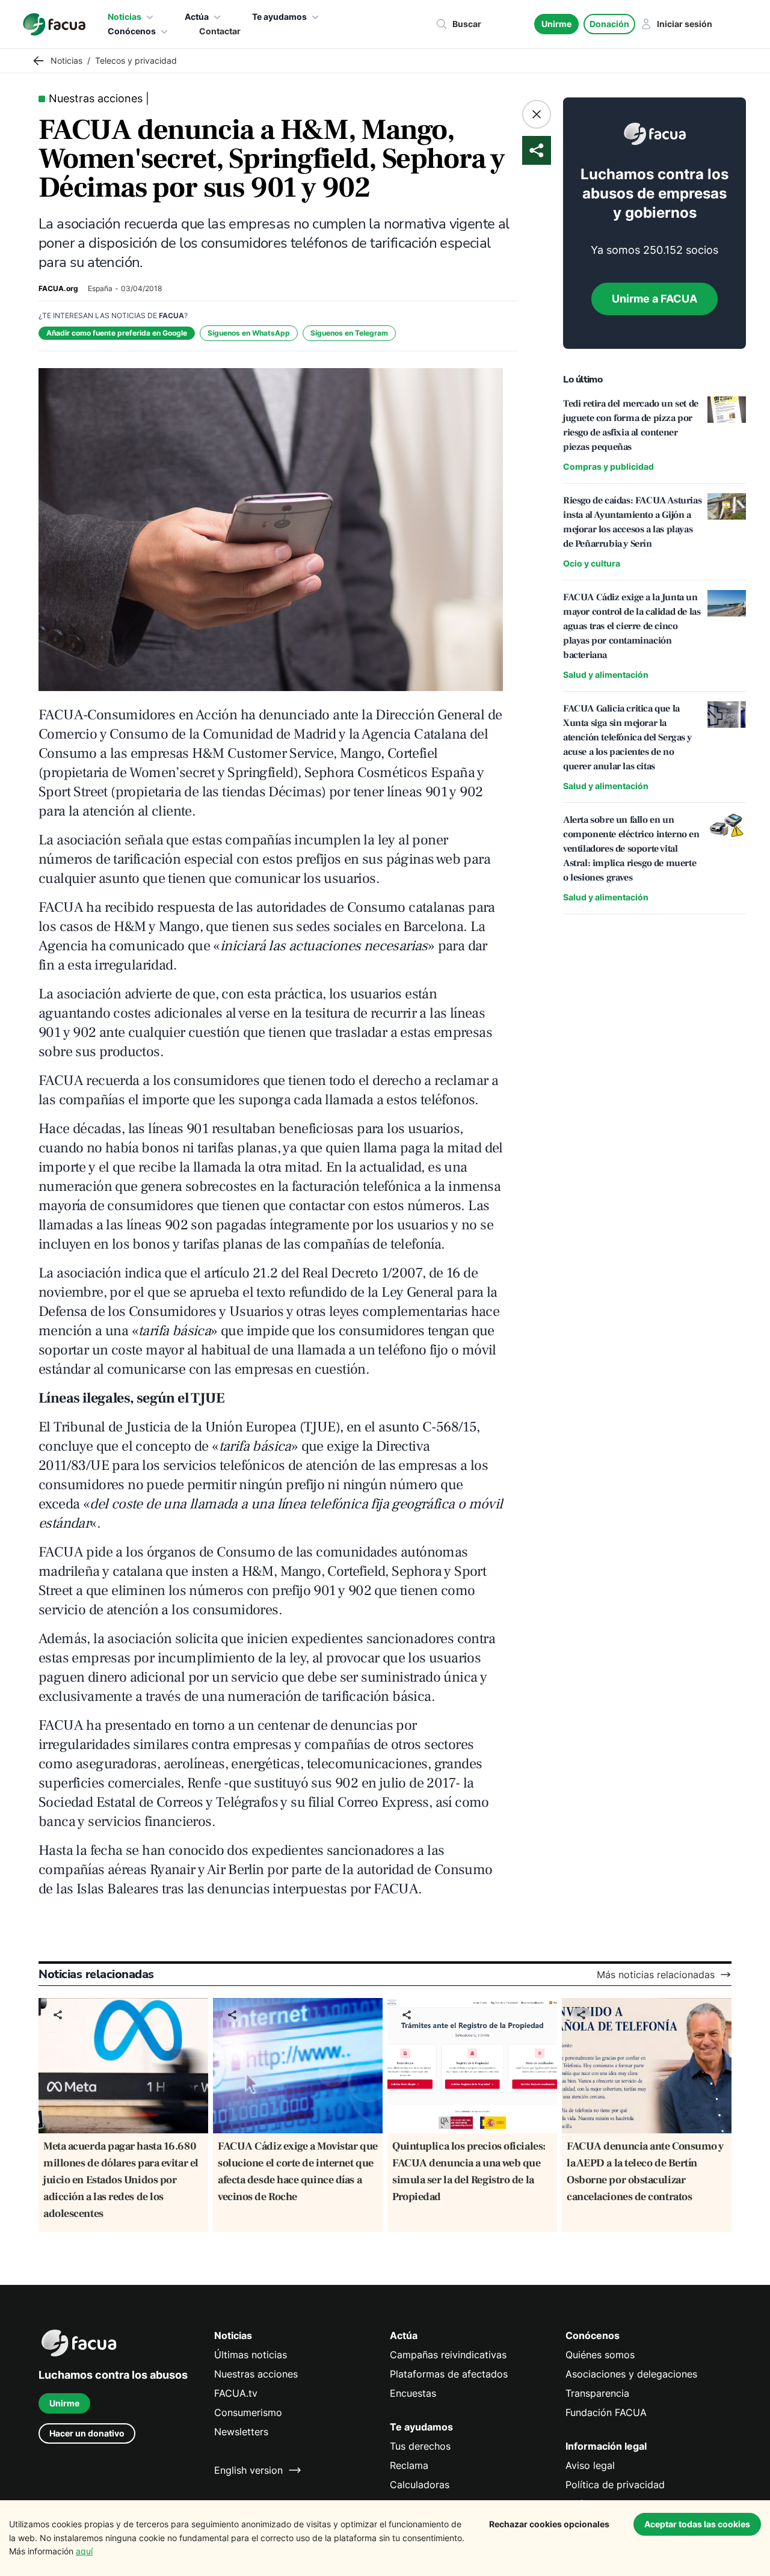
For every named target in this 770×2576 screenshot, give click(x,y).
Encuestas (413, 2393)
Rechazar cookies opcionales (549, 2524)
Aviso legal (590, 2465)
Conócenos (132, 31)
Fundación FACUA (606, 2412)
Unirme (556, 24)
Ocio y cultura (592, 563)
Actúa (197, 17)
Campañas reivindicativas (448, 2355)
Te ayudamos (279, 17)
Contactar (220, 31)
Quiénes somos (600, 2355)
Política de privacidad (615, 2485)
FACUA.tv (236, 2393)
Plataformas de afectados (449, 2374)
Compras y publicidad (608, 466)
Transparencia (597, 2393)
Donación (609, 24)
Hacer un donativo (87, 2433)
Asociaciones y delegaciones (631, 2374)
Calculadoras (420, 2485)
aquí (84, 2551)
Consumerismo (248, 2412)
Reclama (409, 2465)
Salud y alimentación (606, 675)
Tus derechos (420, 2446)
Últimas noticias (251, 2355)
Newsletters (241, 2432)
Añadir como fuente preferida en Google (117, 333)
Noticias (125, 17)
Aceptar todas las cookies (697, 2524)
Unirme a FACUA (654, 299)
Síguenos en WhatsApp (249, 333)
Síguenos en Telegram (349, 333)
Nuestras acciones (256, 2374)
